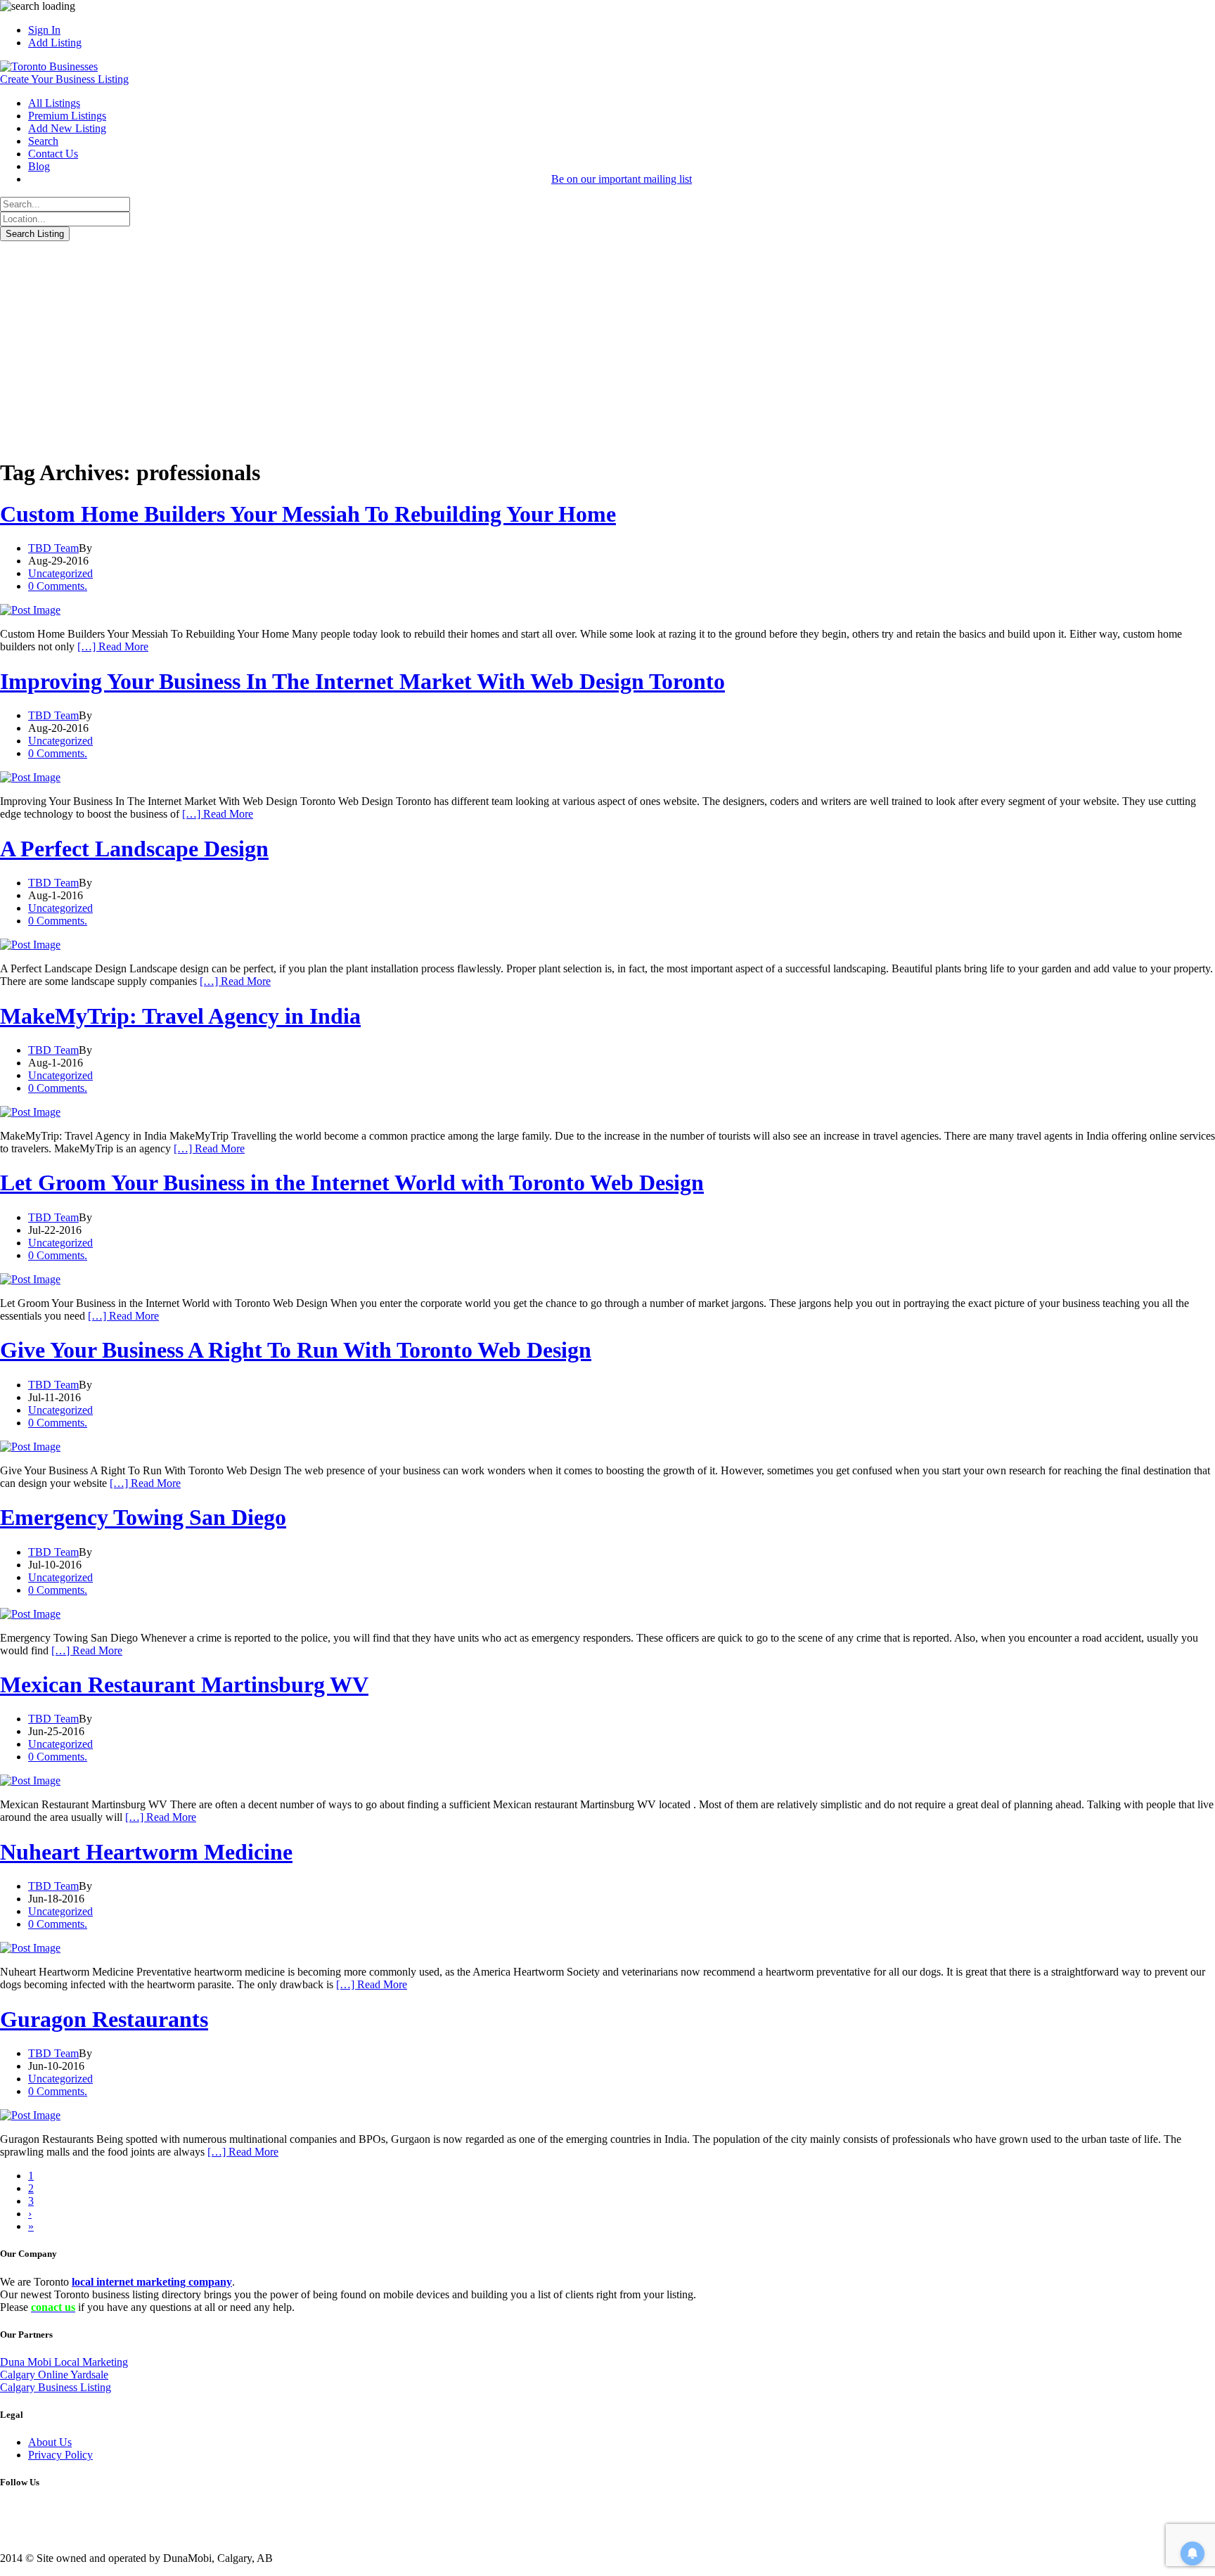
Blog (39, 166)
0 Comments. (58, 586)
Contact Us (53, 154)
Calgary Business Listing (56, 2387)
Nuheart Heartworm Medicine (146, 1852)
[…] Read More (113, 646)
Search (43, 141)
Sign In (44, 30)
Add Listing (55, 43)
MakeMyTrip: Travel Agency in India (180, 1016)
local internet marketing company (152, 2282)
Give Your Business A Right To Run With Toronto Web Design (296, 1350)
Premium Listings (67, 116)
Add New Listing (67, 128)
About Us (50, 2442)
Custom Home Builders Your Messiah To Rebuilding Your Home (308, 514)
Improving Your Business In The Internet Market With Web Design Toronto (362, 681)
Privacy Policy (60, 2455)
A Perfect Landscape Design (134, 849)
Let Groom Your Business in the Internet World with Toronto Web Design (352, 1183)
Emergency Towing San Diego (143, 1517)
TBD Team (53, 548)
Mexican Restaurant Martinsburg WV (184, 1685)
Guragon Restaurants (104, 2019)
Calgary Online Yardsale (54, 2375)
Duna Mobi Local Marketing (64, 2362)
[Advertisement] (607, 347)
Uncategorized (60, 573)
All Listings (54, 103)
